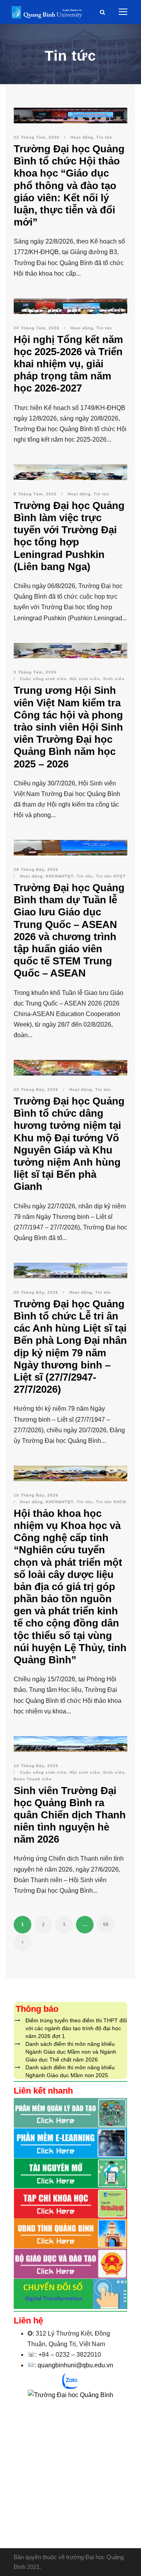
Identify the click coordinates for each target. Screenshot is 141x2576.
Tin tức (104, 137)
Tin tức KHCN (111, 1502)
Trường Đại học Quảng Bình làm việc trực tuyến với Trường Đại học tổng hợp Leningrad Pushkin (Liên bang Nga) (69, 536)
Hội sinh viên (85, 679)
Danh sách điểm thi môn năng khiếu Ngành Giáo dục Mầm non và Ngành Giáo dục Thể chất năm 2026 (71, 2052)
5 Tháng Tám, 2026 (35, 672)
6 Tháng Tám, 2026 (35, 494)
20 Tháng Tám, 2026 (37, 328)
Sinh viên (114, 679)
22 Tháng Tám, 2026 (37, 137)
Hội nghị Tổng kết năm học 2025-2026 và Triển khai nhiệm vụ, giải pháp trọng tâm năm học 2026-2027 (68, 364)
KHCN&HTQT (60, 876)
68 (106, 1924)
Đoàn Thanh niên (33, 1779)
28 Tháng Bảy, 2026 (36, 869)
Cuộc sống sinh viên (43, 679)
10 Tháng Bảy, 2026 (36, 1766)
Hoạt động (82, 137)
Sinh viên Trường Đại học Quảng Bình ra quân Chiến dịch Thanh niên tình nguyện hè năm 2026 (70, 1815)
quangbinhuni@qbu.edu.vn (75, 2365)
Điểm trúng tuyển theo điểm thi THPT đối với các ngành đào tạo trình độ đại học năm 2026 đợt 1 (76, 2028)
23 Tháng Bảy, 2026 (36, 1089)
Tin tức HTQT (111, 876)
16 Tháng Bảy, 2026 (36, 1495)
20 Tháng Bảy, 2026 (36, 1292)
